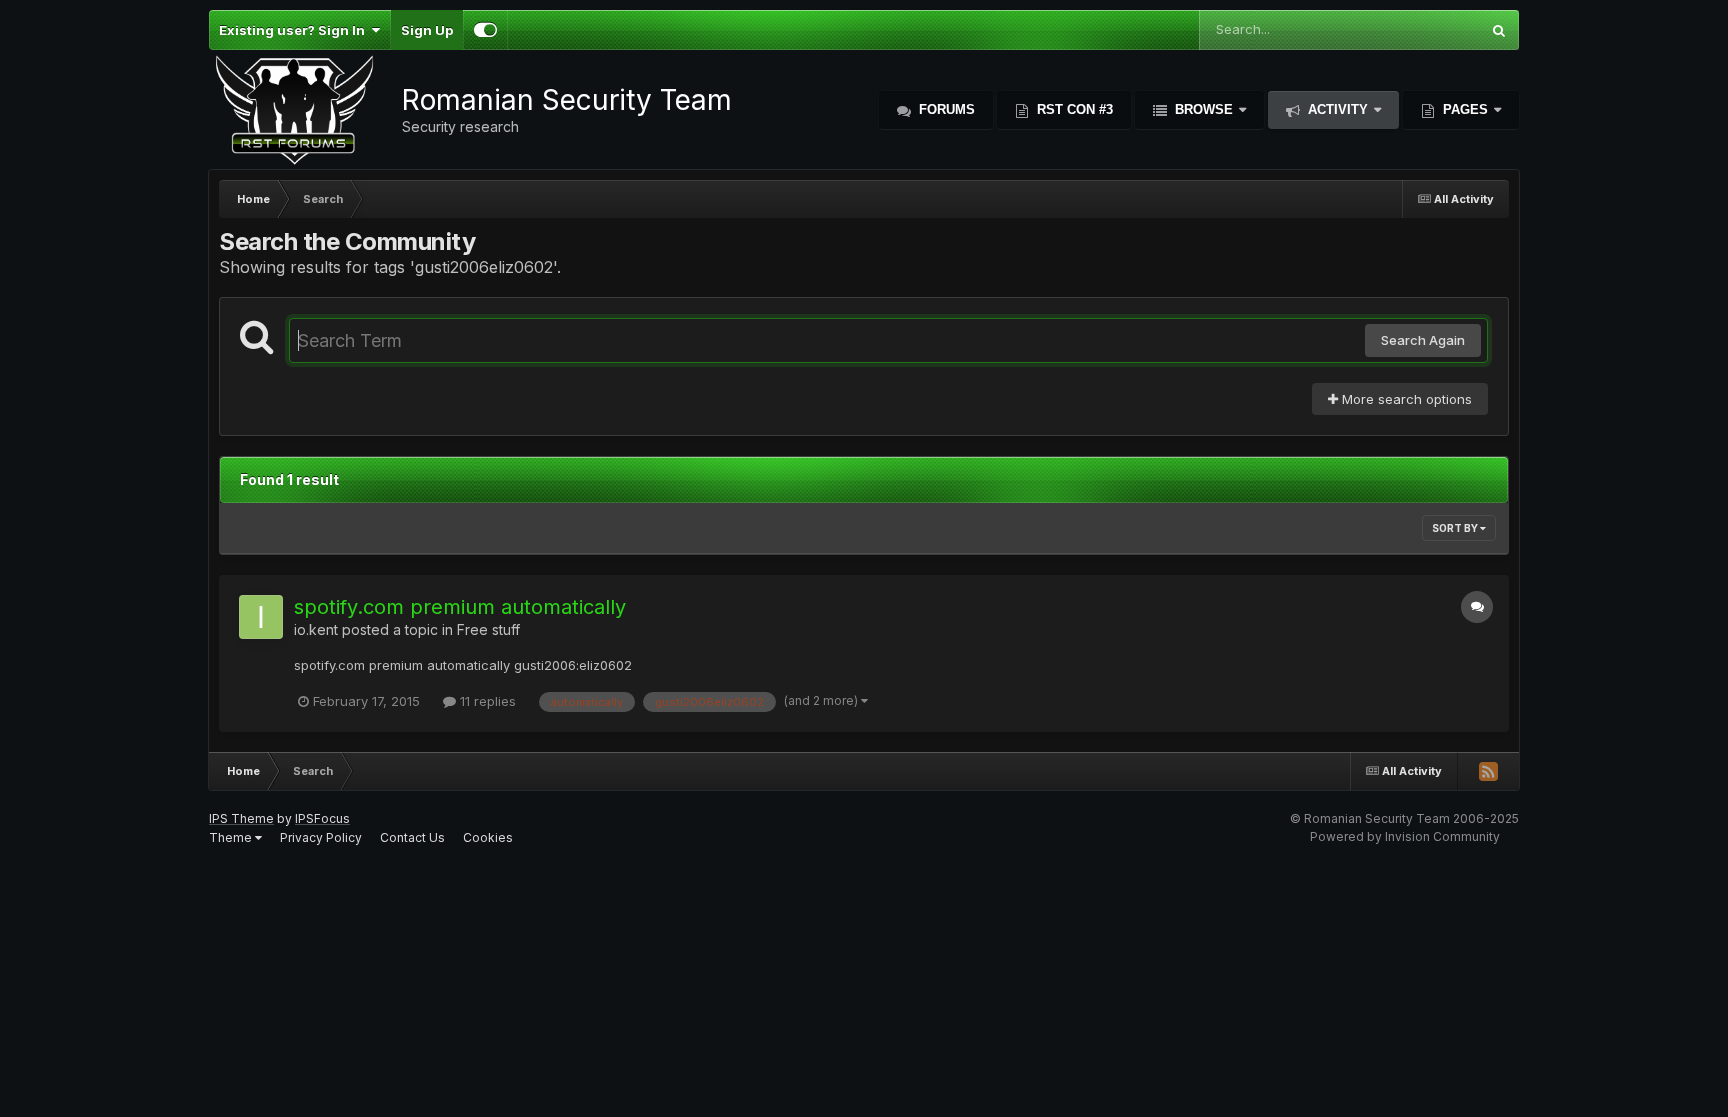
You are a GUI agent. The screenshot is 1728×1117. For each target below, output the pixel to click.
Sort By (1456, 528)
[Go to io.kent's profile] (261, 617)
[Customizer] (485, 30)
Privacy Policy (321, 837)
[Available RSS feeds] (1488, 771)
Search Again (1423, 340)
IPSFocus (322, 818)
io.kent (316, 629)
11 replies (486, 701)
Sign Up (427, 30)
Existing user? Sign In (295, 30)
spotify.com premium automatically (460, 607)
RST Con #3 (1073, 109)
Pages (1465, 109)
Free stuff (488, 629)
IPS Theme (241, 818)
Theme (232, 837)
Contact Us (412, 837)
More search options (1405, 399)
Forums (945, 109)
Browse (1204, 109)
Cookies (488, 837)
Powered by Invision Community (1405, 836)
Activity (1338, 109)
